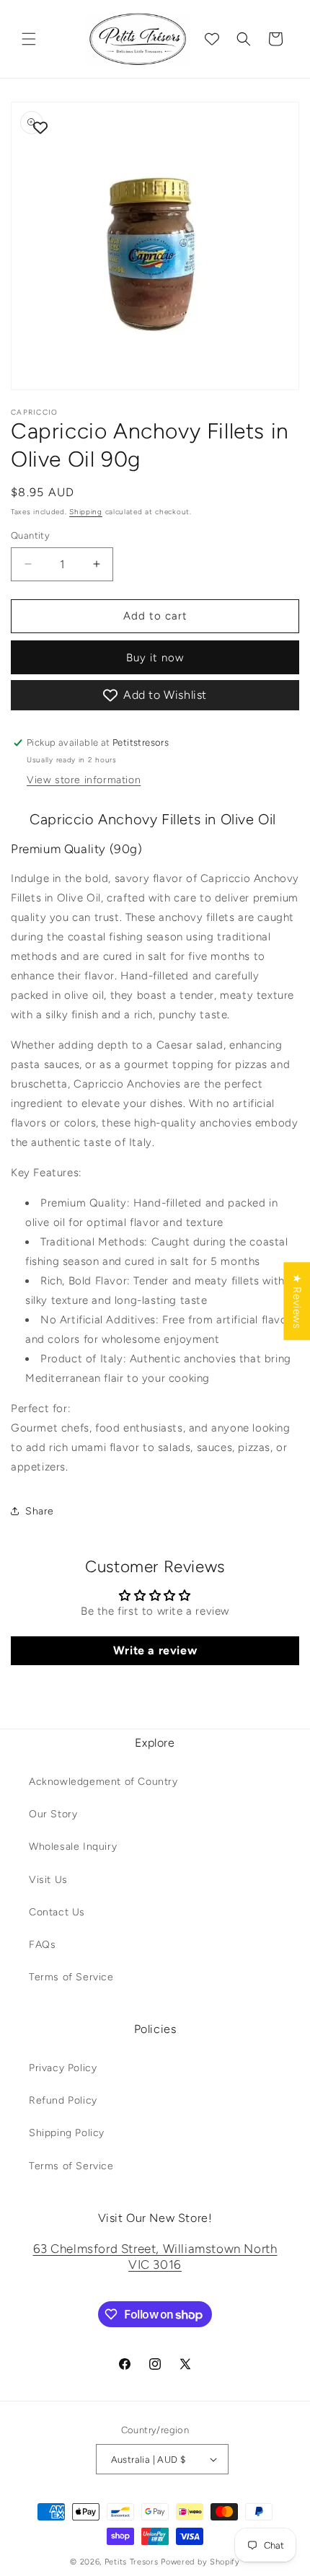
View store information (84, 780)
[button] (29, 39)
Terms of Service (71, 1977)
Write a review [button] (155, 1650)
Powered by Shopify (200, 2562)
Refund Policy (63, 2100)
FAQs (42, 1945)
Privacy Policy (63, 2068)
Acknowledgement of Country (103, 1782)
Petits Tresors (132, 2562)
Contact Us (57, 1912)
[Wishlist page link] (212, 39)
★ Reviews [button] (297, 1301)
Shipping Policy (67, 2133)
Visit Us (48, 1880)
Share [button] (40, 1511)
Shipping (86, 512)
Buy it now (155, 658)
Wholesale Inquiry (73, 1847)
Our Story (53, 1814)
